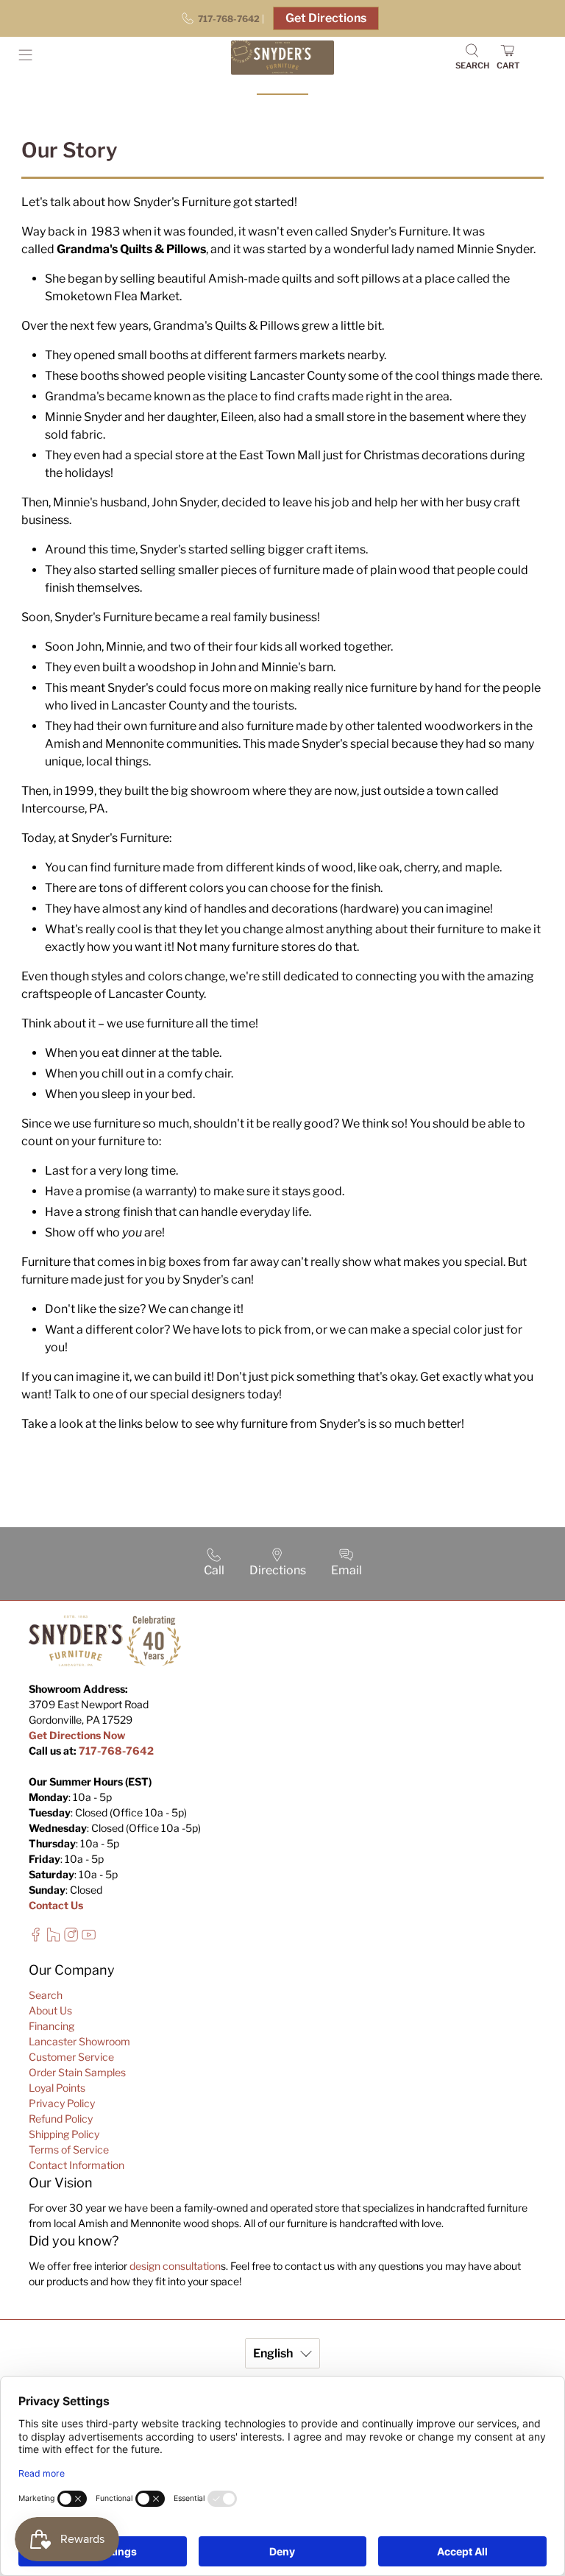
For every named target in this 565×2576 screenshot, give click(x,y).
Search (46, 1995)
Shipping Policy (64, 2134)
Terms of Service (69, 2149)
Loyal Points (57, 2088)
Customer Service (71, 2057)
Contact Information (77, 2165)
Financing (51, 2026)
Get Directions (326, 18)
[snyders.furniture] (282, 58)
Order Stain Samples (77, 2072)
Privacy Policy (62, 2103)
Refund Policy (61, 2119)
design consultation (175, 2266)
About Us (50, 2010)
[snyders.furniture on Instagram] (71, 1938)
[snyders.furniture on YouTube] (89, 1938)
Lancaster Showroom (79, 2041)
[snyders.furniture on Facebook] (36, 1938)
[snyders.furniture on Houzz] (53, 1938)
